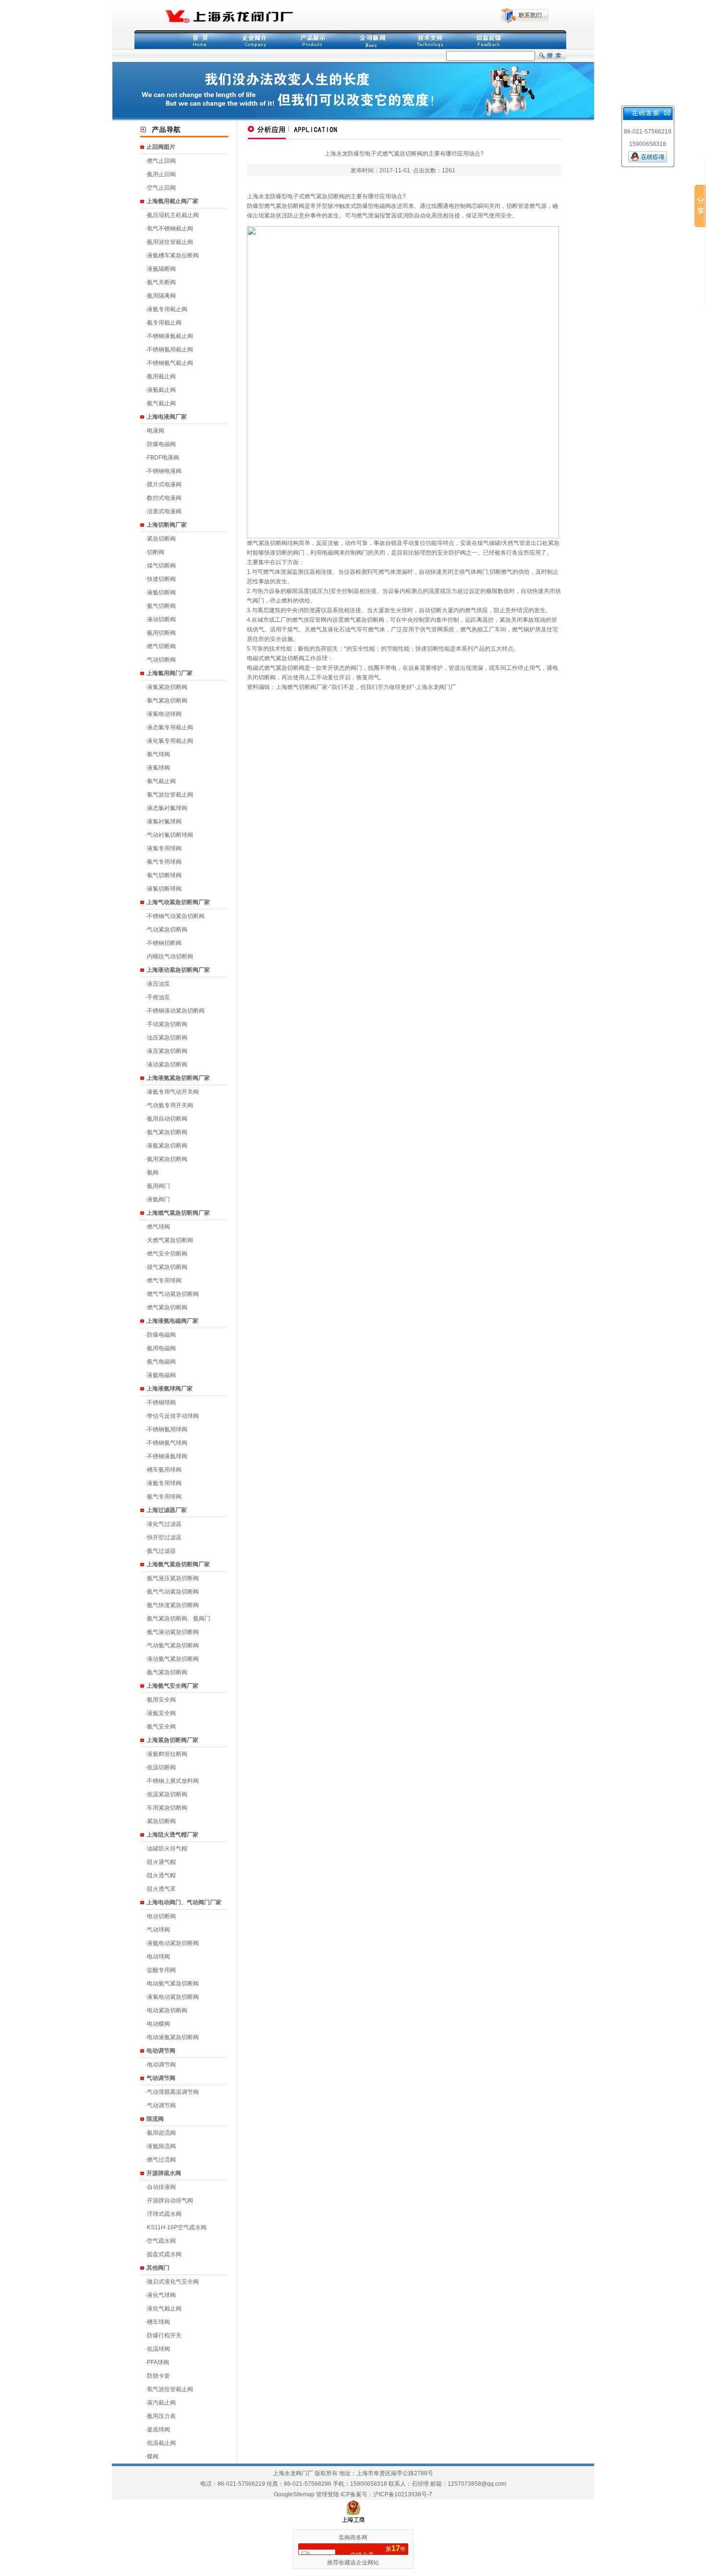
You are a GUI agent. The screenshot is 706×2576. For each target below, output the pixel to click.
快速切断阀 (161, 579)
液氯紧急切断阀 (167, 687)
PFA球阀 (158, 2362)
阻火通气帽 (161, 1862)
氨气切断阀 (161, 606)
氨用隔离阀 (161, 296)
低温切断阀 (161, 1767)
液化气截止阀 (164, 2309)
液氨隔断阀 (161, 269)
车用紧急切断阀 (167, 1808)
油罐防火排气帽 (167, 1849)
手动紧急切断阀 (167, 1024)
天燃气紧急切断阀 (170, 1240)
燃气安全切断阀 (167, 1254)
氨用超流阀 (161, 2133)
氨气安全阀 (161, 1727)
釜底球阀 (158, 2430)
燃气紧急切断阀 (167, 1307)
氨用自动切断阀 (167, 1119)
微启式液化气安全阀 (173, 2282)
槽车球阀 (158, 2322)
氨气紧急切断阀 (167, 1132)
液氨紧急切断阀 (167, 1146)
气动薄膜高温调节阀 (173, 2092)
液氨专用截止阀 (167, 309)
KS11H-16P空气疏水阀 (177, 2227)
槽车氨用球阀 (164, 1470)
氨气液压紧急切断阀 (173, 1578)
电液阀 (156, 431)
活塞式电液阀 (164, 511)
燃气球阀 (158, 1227)
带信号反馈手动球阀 (173, 1416)
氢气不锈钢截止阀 (170, 229)
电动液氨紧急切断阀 (173, 2037)
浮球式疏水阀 (164, 2214)
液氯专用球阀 (164, 848)
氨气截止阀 (161, 403)
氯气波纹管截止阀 (170, 795)
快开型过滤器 (164, 1537)
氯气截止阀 (161, 781)
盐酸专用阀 (161, 1970)
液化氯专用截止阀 (170, 741)
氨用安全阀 (161, 1700)
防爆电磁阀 (161, 444)
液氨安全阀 (161, 1713)
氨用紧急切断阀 (167, 1159)
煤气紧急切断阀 (167, 1267)
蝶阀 (153, 2456)
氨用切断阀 (161, 633)
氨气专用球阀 (164, 1497)
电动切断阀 (161, 1916)
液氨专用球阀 (164, 1483)
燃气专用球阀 (164, 1281)
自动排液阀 (161, 2187)
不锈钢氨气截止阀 (170, 363)
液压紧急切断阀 (167, 1051)
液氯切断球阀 (164, 889)
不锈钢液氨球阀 (167, 1456)
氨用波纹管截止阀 (170, 242)
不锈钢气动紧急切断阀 (176, 916)
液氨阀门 (158, 1199)
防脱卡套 (158, 2376)
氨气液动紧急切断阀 (173, 1632)
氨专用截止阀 (164, 323)
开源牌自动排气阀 (170, 2201)
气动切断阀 (161, 660)
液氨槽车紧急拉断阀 (173, 255)
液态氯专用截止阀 (170, 727)
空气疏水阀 (161, 2241)
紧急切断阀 (161, 539)
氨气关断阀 (161, 282)
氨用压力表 (161, 2416)
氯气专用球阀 (164, 862)
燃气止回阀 (161, 161)
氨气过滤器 (161, 1551)
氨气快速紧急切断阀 (173, 1605)
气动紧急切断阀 (167, 930)
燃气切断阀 (161, 646)
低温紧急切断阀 (167, 1794)
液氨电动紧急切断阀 (173, 1943)
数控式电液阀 (164, 498)
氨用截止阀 (161, 376)
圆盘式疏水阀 (164, 2254)
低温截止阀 (161, 2443)
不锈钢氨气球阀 (167, 1443)
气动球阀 (158, 1930)
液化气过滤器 (164, 1524)
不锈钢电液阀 (164, 471)
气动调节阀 (161, 2105)
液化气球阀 (161, 2295)
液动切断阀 (161, 619)
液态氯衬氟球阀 (167, 808)
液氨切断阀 (161, 593)
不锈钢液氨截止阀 (170, 336)
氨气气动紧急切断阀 (173, 1592)
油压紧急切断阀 (167, 1038)
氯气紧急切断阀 (167, 701)
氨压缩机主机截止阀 (173, 215)
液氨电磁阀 (161, 1375)
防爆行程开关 (164, 2335)
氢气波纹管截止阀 (170, 2389)
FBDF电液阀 (163, 458)
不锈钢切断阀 (164, 943)
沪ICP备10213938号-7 (403, 2494)
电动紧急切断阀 (167, 2010)
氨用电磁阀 (161, 1348)
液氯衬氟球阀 (164, 822)
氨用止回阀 (161, 174)
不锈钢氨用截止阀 (170, 350)
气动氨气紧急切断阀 (173, 1645)
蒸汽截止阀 (161, 2403)
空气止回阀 (161, 188)
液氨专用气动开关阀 (173, 1092)
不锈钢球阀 (161, 1403)
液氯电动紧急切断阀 (173, 1997)
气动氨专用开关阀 (170, 1105)
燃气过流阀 (161, 2160)
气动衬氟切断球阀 (170, 835)
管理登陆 (328, 2494)
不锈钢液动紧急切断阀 (176, 1011)
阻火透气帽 (161, 1875)
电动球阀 (158, 1957)
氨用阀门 (158, 1186)
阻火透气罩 (161, 1889)
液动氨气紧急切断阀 (173, 1659)
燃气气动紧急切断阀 (173, 1294)
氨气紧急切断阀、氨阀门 (179, 1619)
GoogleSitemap (294, 2494)
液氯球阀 (158, 768)
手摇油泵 (158, 997)
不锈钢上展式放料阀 (173, 1781)
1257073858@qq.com (477, 2484)
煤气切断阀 (161, 566)
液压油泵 (158, 984)
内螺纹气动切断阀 (170, 956)
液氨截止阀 (161, 390)
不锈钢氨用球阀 (167, 1429)
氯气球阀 (158, 754)
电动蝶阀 (158, 2024)
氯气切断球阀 (164, 875)
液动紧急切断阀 (167, 1064)
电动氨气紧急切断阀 (173, 1983)
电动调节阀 (161, 2065)
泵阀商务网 (353, 2538)
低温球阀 (158, 2349)
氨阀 (153, 1173)
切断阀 (156, 552)
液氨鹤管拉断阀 (167, 1754)
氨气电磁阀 (161, 1362)
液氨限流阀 (161, 2146)
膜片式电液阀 (164, 484)
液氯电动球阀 (164, 714)
